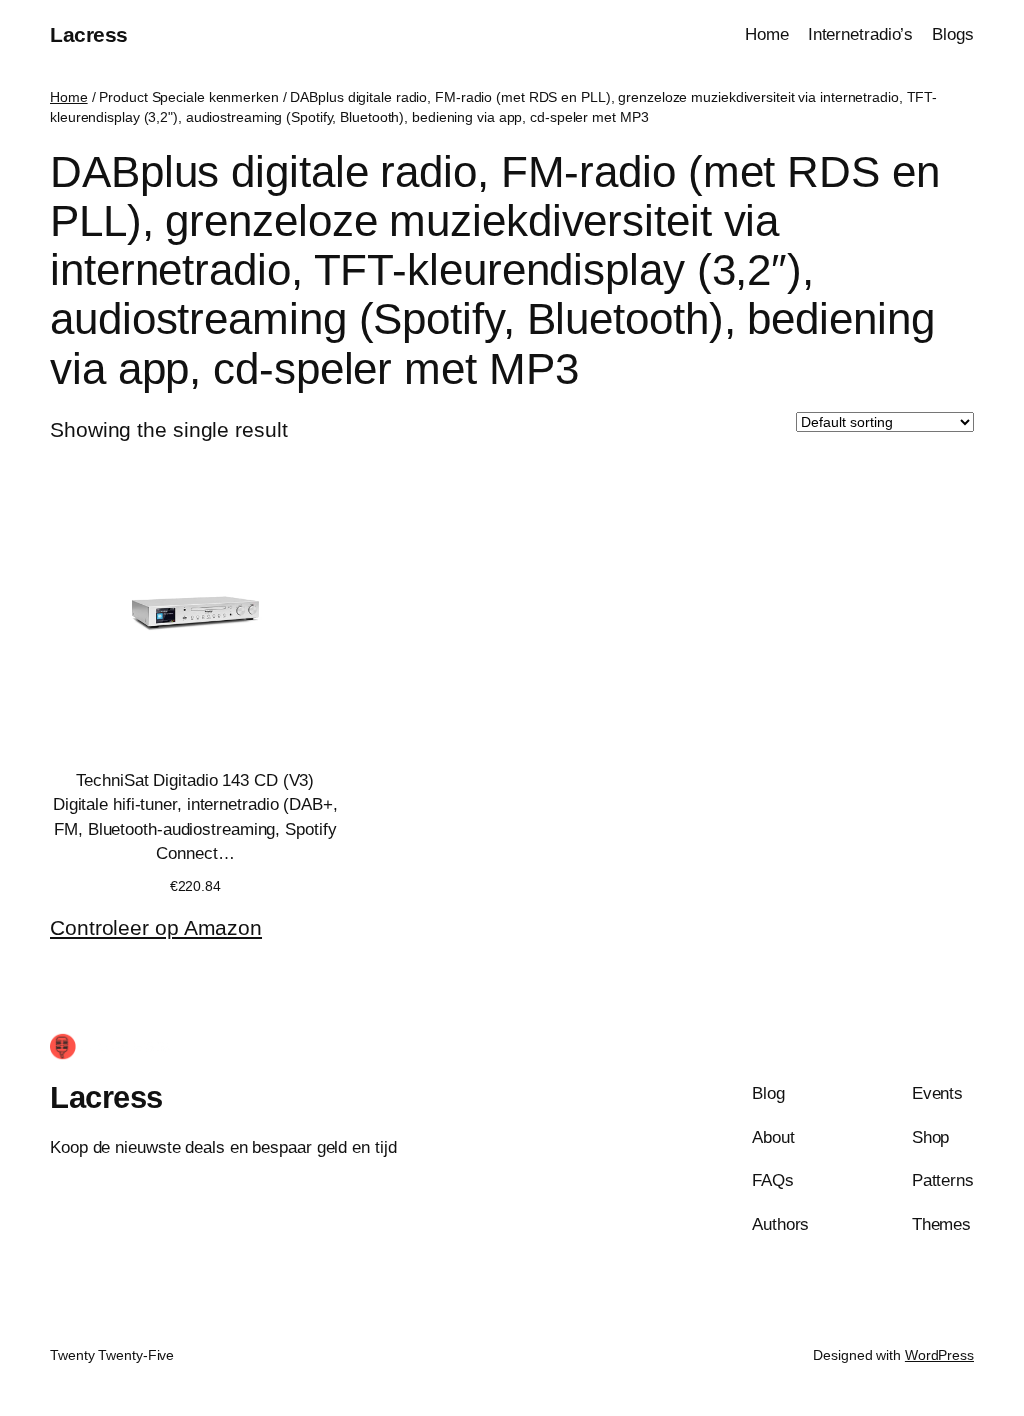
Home (69, 97)
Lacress (89, 34)
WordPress (939, 1355)
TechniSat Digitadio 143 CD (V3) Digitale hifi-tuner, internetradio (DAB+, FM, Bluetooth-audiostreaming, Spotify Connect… (195, 816)
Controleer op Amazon (156, 927)
